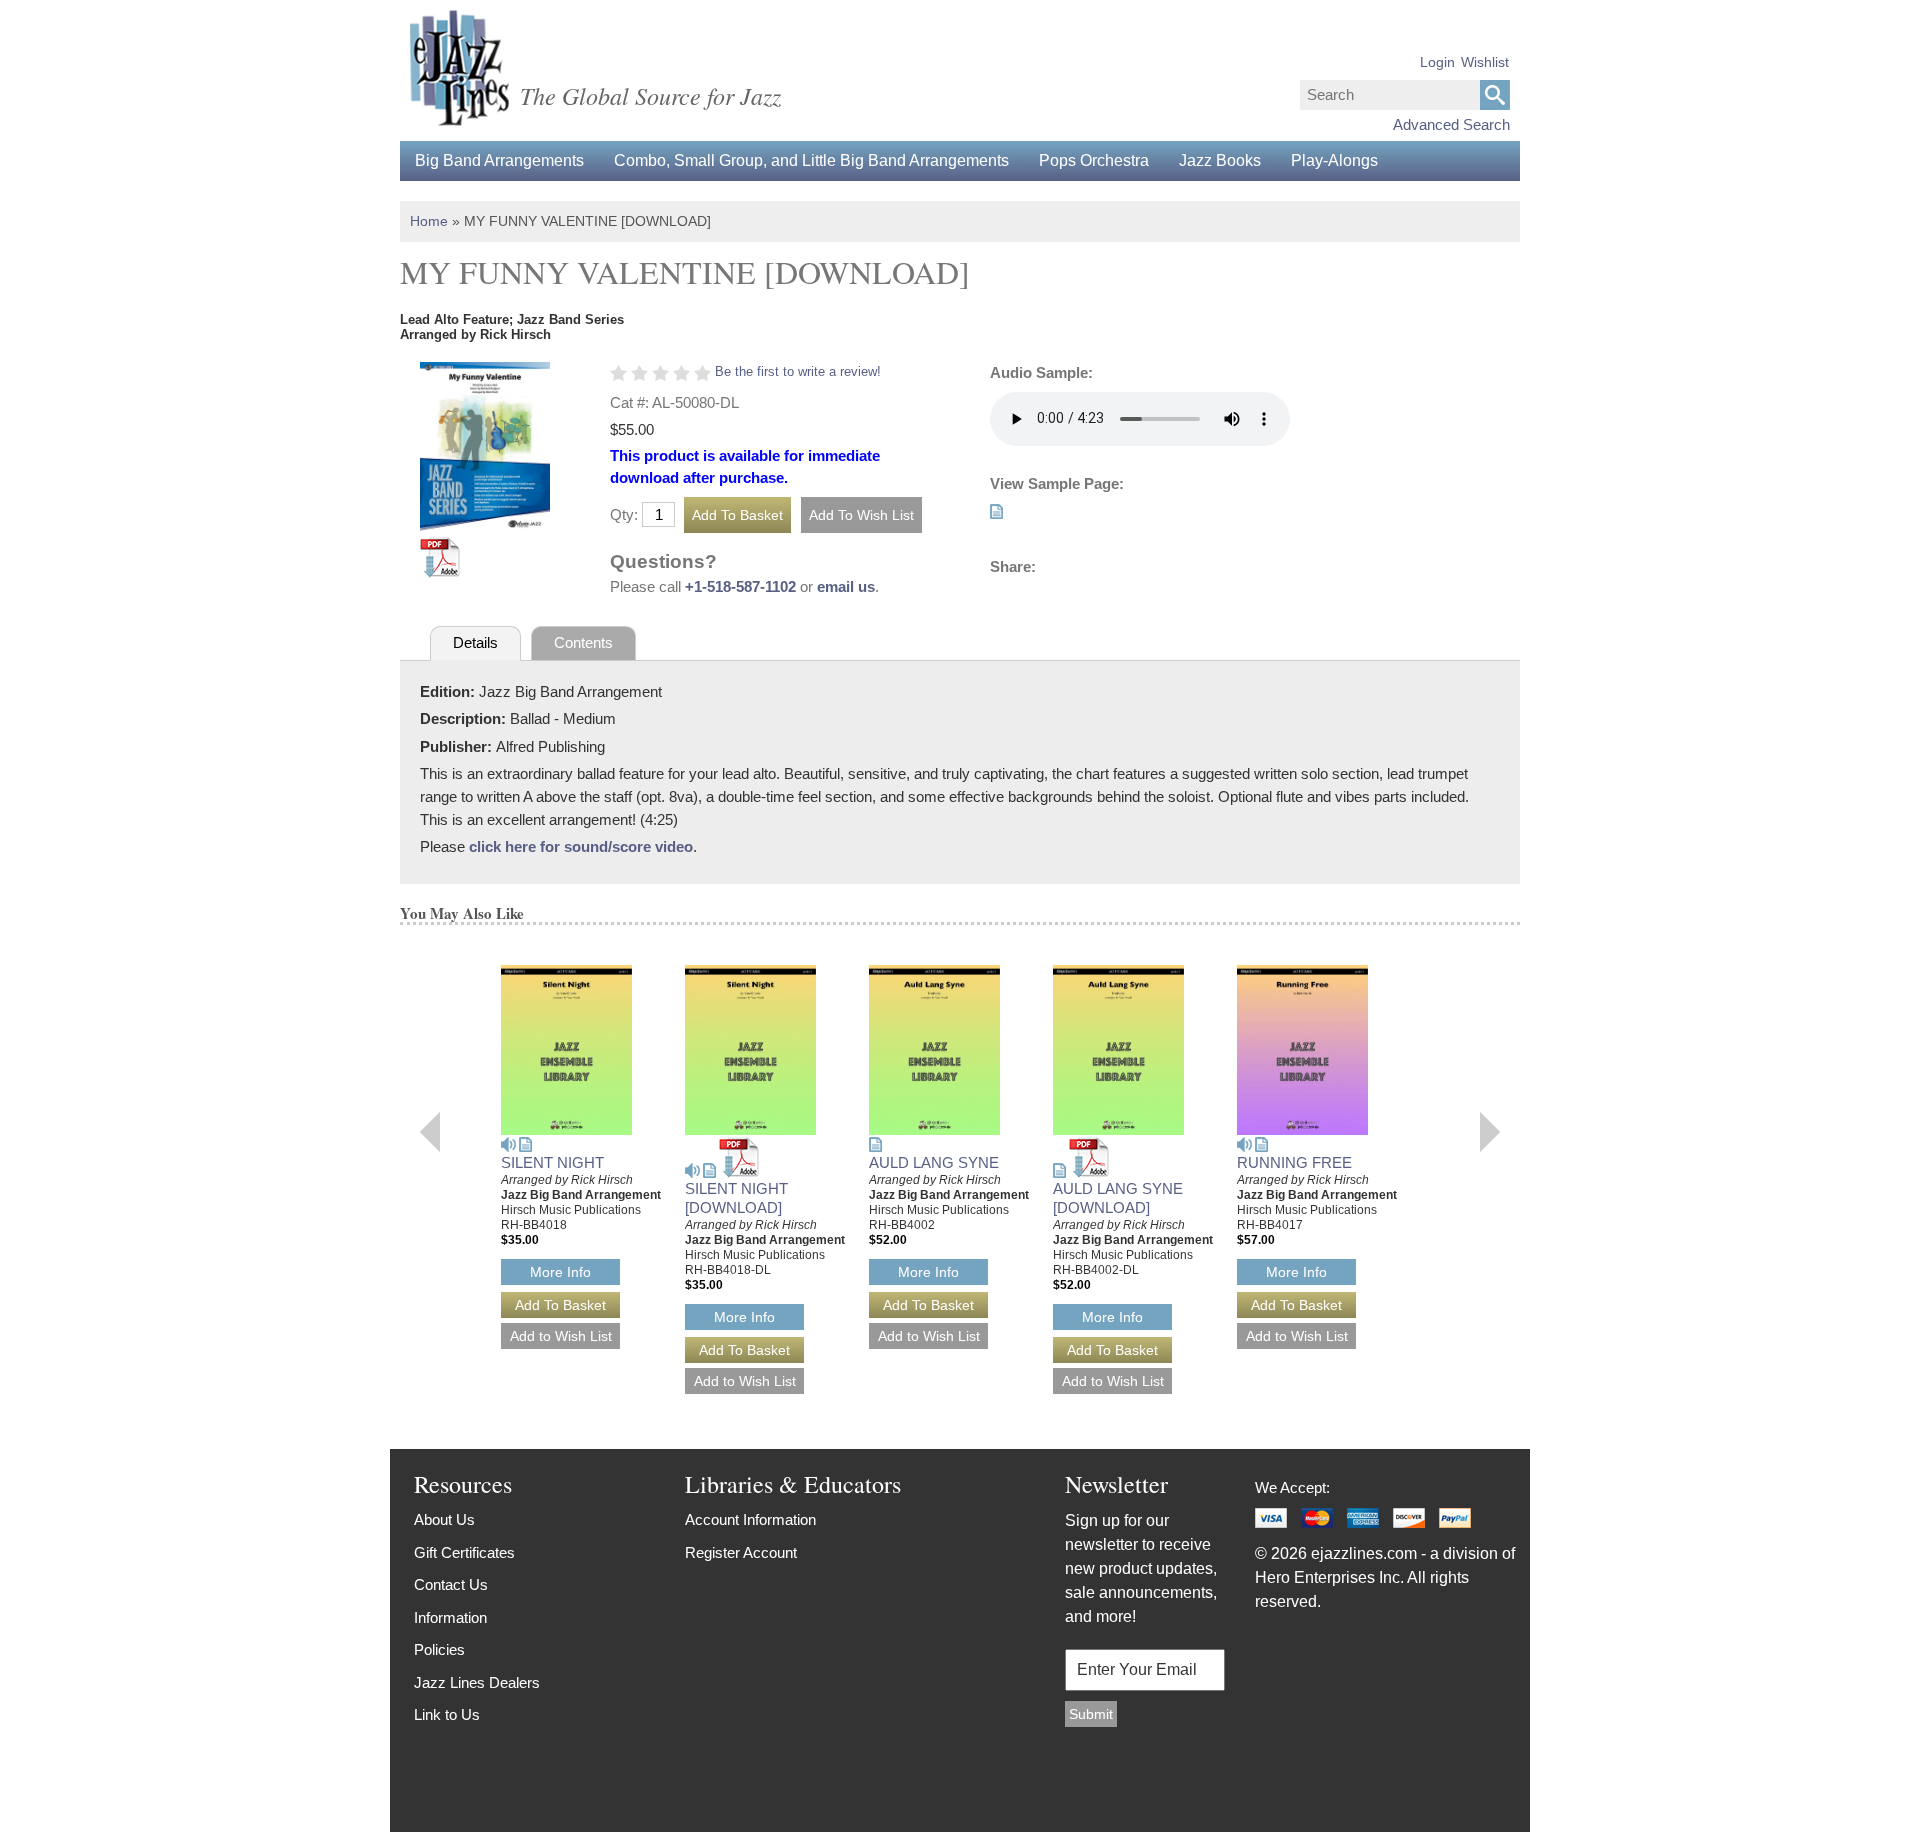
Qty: (624, 514)
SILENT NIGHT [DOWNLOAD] (736, 1198)
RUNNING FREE (1294, 1162)
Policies (439, 1649)
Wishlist (1485, 62)
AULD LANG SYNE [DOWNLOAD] (1118, 1198)
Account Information (750, 1519)
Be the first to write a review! (798, 371)
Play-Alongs (1334, 160)
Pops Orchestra (1094, 160)
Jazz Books (1220, 160)
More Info (560, 1272)
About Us (444, 1519)
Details (475, 642)
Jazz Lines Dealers (477, 1682)
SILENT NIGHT (552, 1162)
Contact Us (451, 1584)
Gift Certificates (464, 1552)
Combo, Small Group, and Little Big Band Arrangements (811, 160)
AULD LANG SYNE (934, 1162)
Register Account (741, 1552)
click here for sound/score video (581, 846)
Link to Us (447, 1714)
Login (1437, 62)
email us (846, 586)
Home (429, 221)
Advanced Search (1451, 124)
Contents (583, 642)
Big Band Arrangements (499, 160)
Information (450, 1617)
